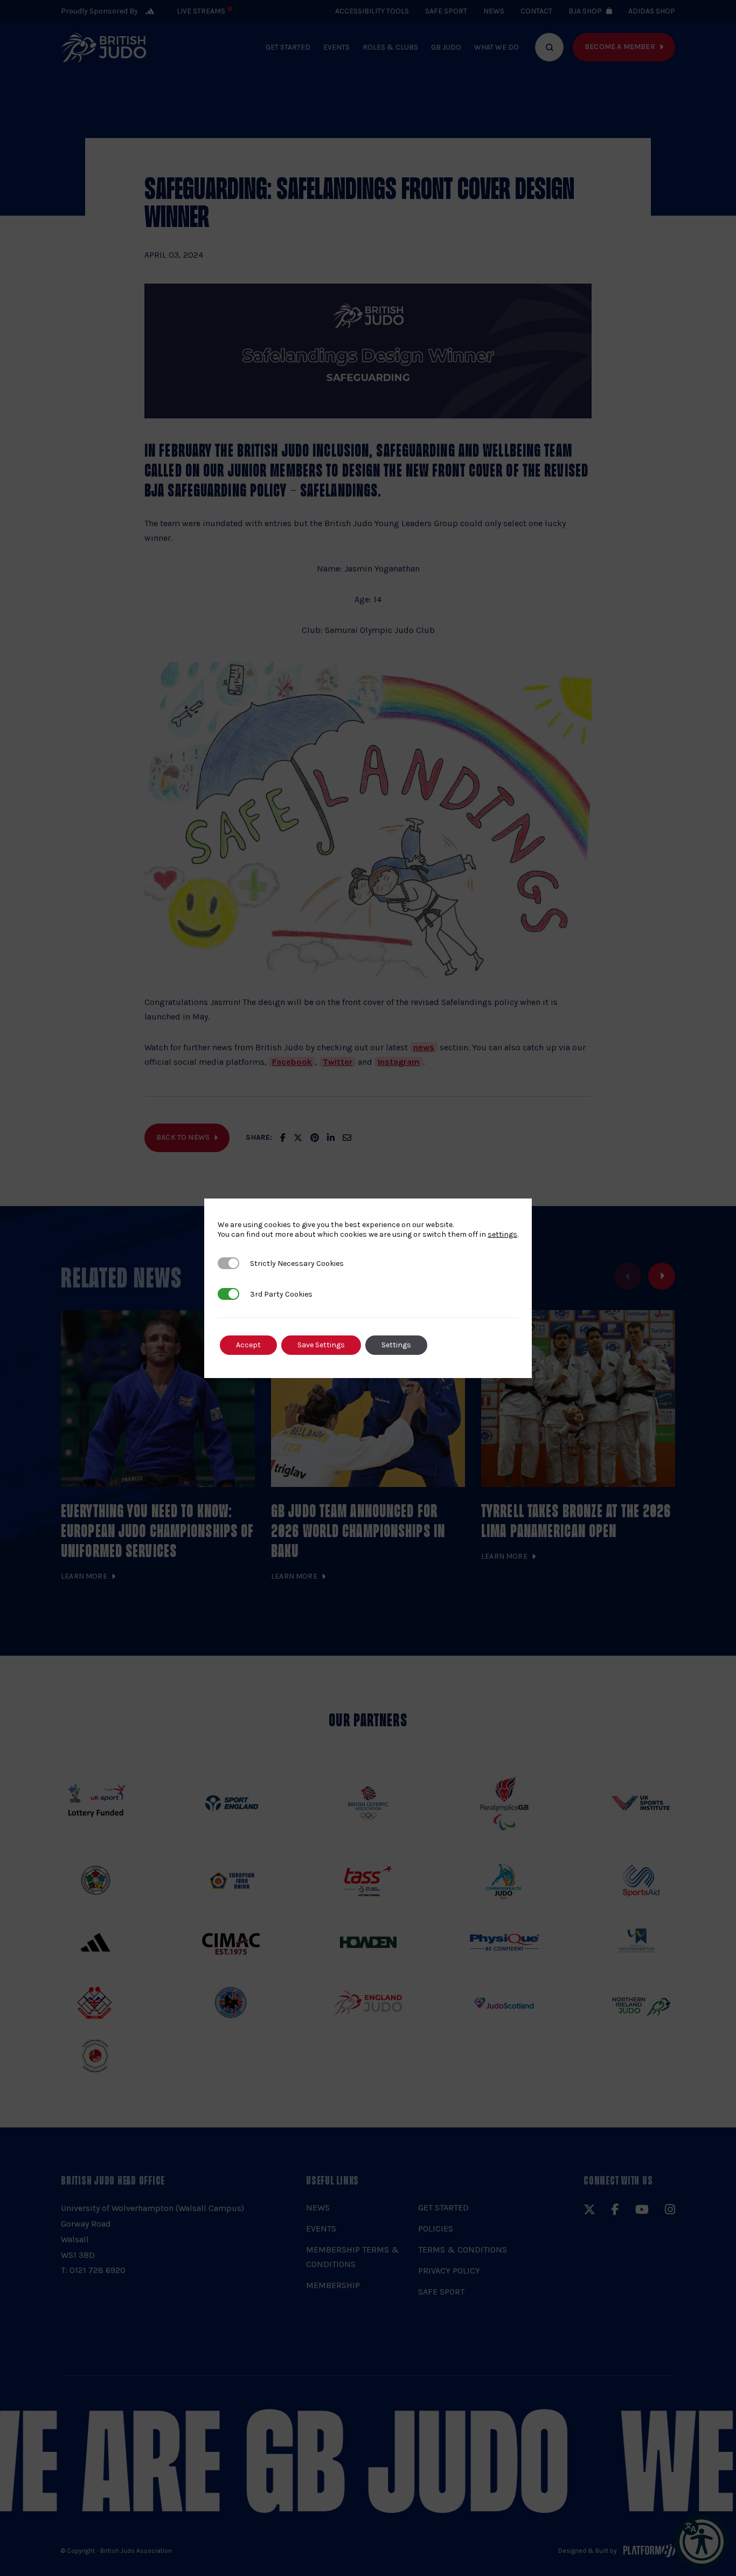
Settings (396, 1345)
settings (502, 1234)
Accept (248, 1345)
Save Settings (321, 1345)
